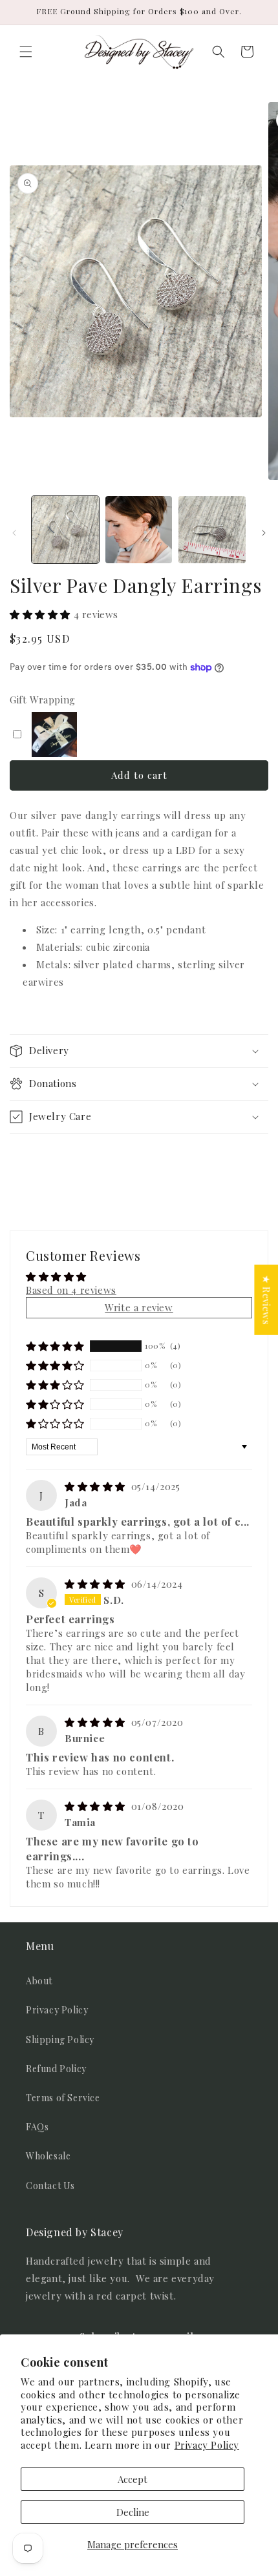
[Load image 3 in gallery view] (212, 530)
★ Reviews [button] (266, 1300)
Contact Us (50, 2186)
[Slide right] (264, 533)
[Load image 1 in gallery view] (65, 530)
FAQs (37, 2127)
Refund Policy (56, 2069)
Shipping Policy (60, 2040)
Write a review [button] (139, 1307)
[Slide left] (14, 533)
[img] (97, 1486)
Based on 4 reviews (71, 1290)
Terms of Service (63, 2098)
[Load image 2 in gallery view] (139, 530)
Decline (133, 2512)
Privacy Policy (207, 2445)
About (39, 1981)
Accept (133, 2479)
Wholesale (48, 2156)
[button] (26, 52)
